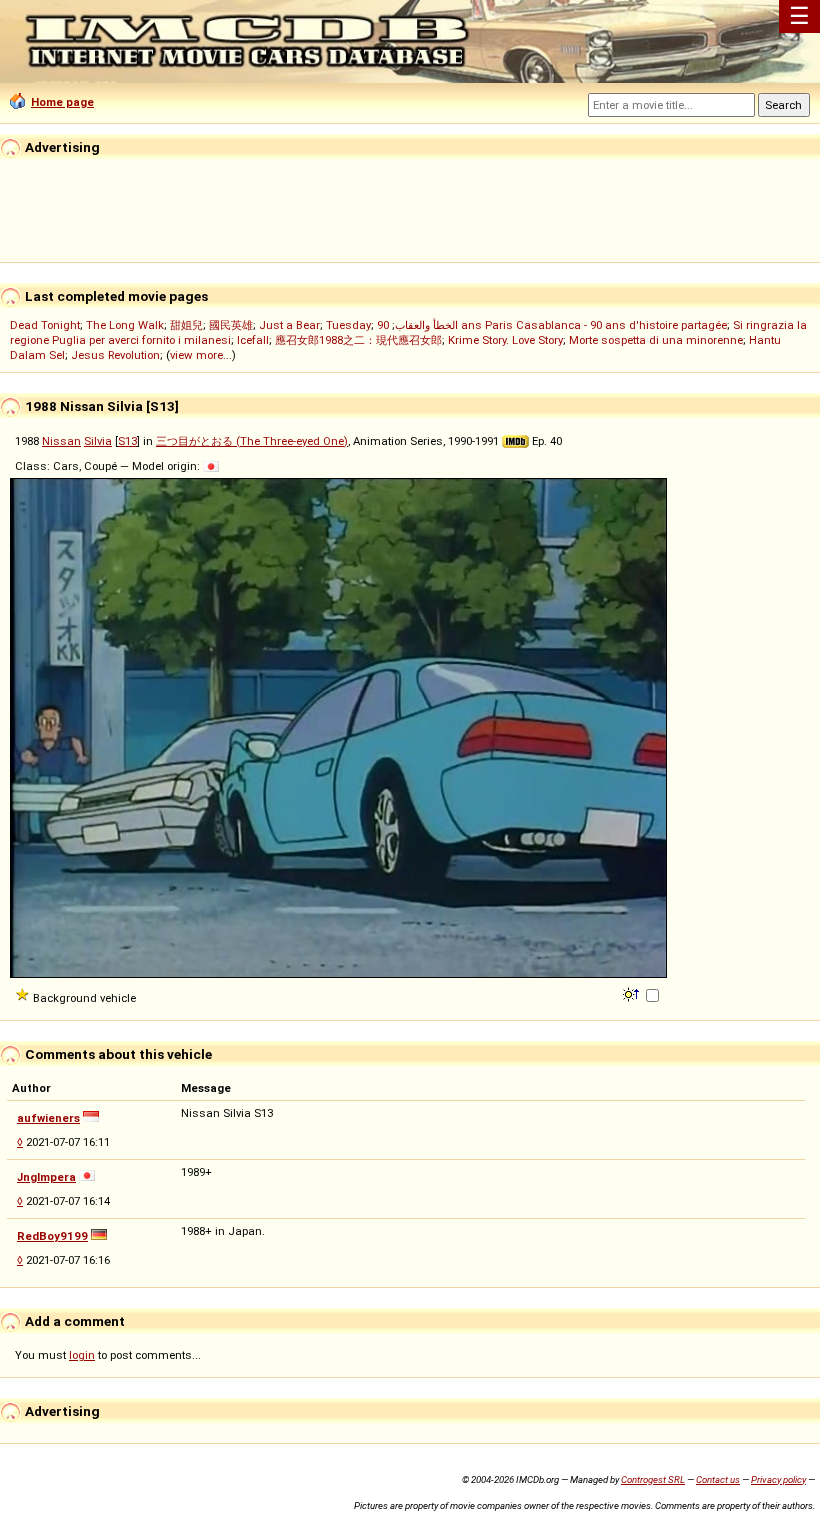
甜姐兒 (186, 325)
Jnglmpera (46, 1177)
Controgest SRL (653, 1479)
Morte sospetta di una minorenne (656, 340)
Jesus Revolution (115, 355)
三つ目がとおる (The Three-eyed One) (252, 441)
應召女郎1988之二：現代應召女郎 (358, 340)
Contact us (718, 1479)
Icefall (253, 340)
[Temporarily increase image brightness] (632, 993)
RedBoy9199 (52, 1236)
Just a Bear (289, 325)
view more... (201, 355)
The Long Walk (125, 325)
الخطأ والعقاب (426, 325)
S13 (127, 441)
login (82, 1355)
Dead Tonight (45, 325)
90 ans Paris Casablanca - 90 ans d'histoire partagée (552, 325)
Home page (62, 102)
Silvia (98, 441)
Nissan (61, 441)
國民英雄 (231, 325)
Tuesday (348, 325)
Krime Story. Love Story (505, 340)
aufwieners (48, 1118)
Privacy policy (778, 1479)
